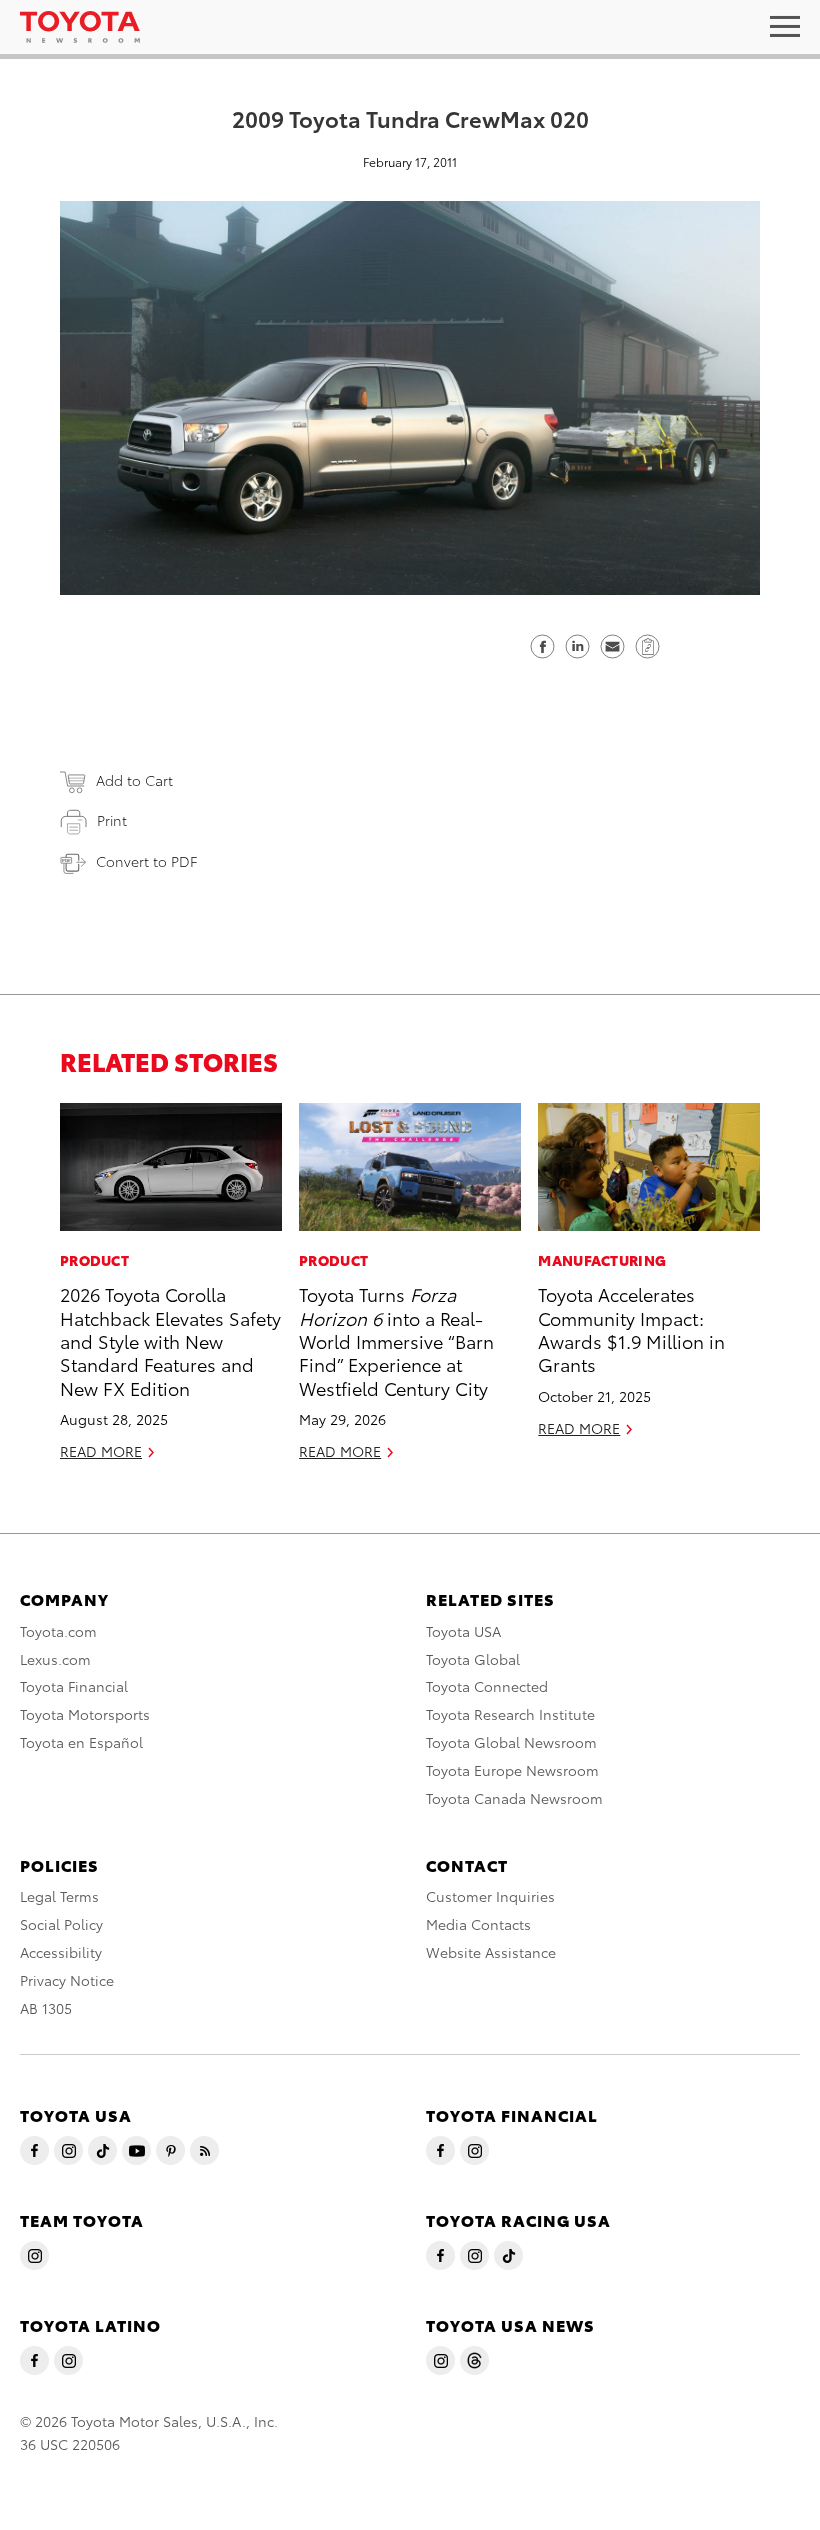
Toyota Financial (74, 1686)
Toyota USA (463, 1631)
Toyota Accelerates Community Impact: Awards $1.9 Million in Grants (631, 1328)
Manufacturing (602, 1260)
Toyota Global (473, 1659)
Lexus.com (55, 1659)
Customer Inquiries (490, 1896)
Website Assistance (491, 1952)
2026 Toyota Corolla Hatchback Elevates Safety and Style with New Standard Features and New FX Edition (170, 1340)
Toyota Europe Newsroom (512, 1770)
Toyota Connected (487, 1686)
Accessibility (61, 1952)
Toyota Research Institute (510, 1714)
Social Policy (61, 1924)
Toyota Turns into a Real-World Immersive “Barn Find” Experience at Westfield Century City (396, 1340)
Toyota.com (58, 1631)
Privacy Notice (67, 1980)
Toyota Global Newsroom (511, 1742)
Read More (101, 1451)
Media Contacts (478, 1924)
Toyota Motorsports (85, 1714)
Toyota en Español (81, 1742)
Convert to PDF (146, 861)
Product (94, 1260)
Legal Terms (59, 1896)
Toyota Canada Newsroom (514, 1798)
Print (112, 820)
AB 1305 (46, 2008)
